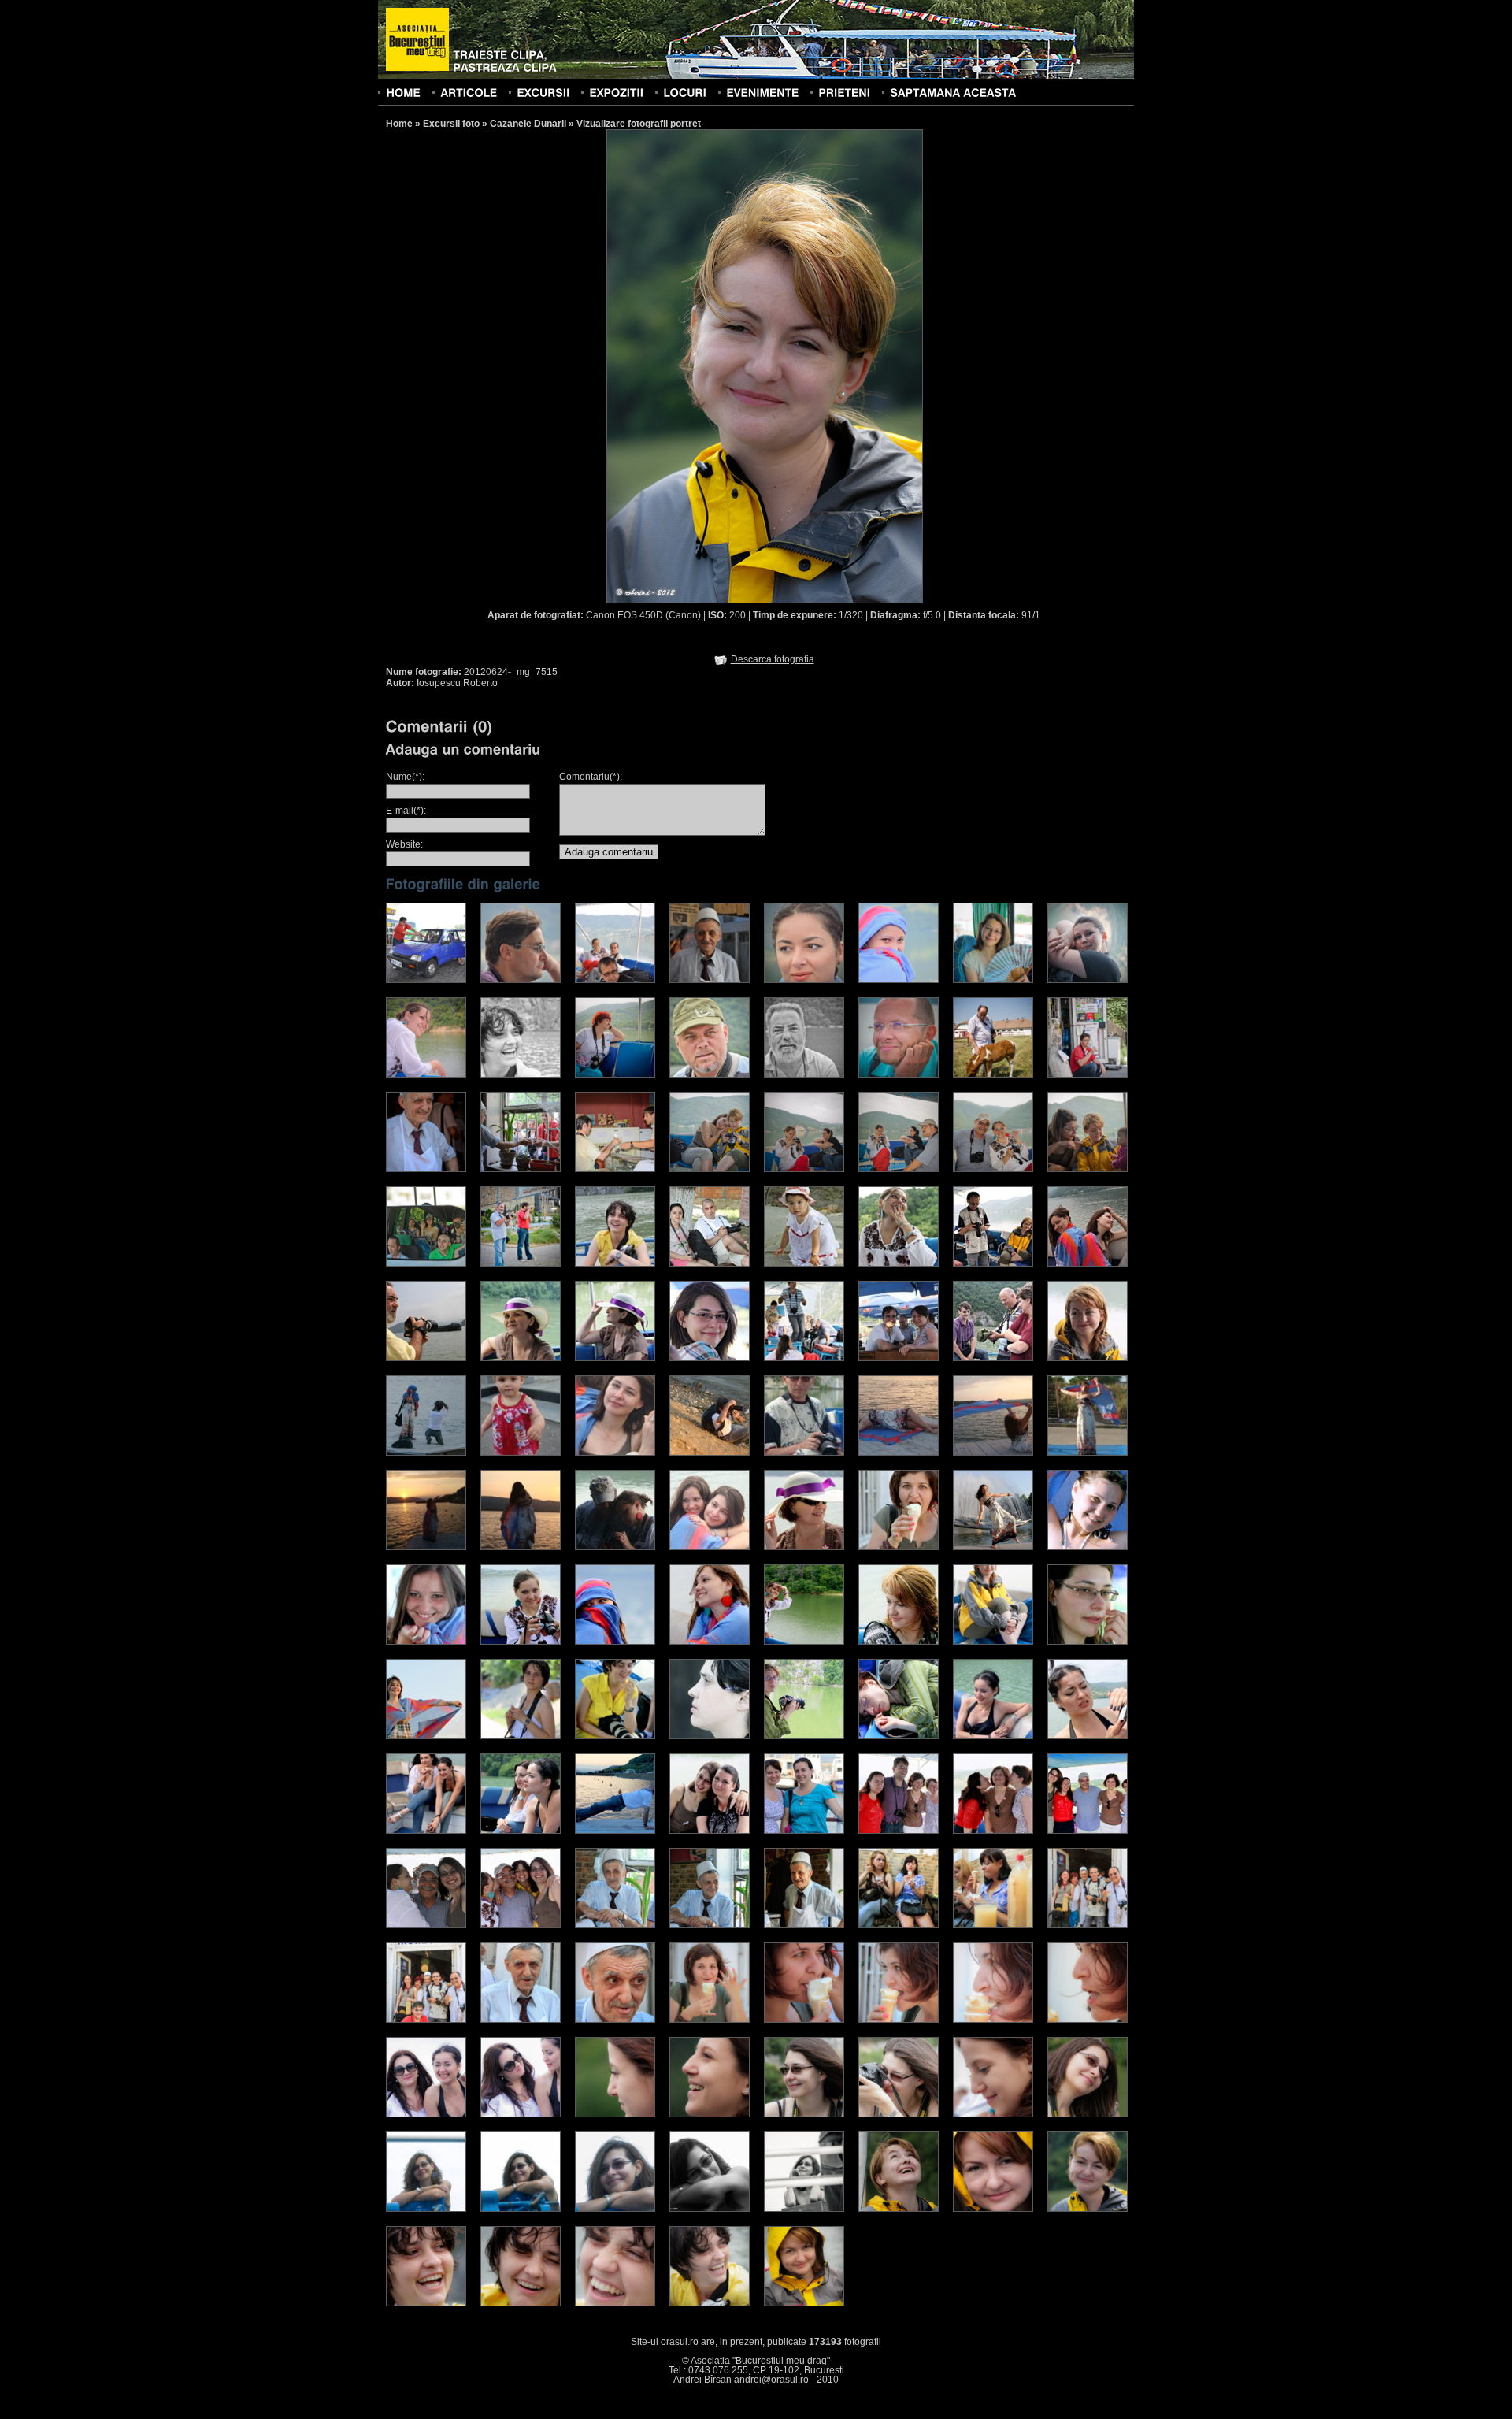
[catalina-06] (615, 1642)
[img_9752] (804, 1263)
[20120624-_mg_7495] (899, 2209)
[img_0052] (1088, 1358)
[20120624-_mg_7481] (426, 2209)
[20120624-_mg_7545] (710, 2303)
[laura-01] (1088, 1642)
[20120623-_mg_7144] (899, 1925)
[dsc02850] (1088, 1453)
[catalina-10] (804, 1642)
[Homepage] (417, 40)
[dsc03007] (899, 1453)
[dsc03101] (615, 1453)
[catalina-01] (993, 1547)
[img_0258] (993, 1358)
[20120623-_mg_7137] (710, 1925)
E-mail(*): (406, 811)
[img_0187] (615, 1358)
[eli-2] (521, 1736)
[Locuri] (685, 92)
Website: (404, 844)
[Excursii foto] (543, 92)
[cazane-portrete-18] (899, 1831)
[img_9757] (710, 1263)
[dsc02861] (521, 1453)
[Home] (403, 92)
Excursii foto (451, 124)
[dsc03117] (804, 1453)
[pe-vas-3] (426, 1925)
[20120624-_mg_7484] (615, 2209)
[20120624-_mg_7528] (426, 2303)
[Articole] (469, 92)
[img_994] (1088, 1263)
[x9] (615, 1831)
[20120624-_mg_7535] (615, 2303)
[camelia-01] (899, 1642)
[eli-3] (615, 1736)
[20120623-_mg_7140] (804, 1925)
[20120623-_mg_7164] (521, 2020)
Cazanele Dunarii (528, 124)
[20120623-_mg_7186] (899, 2020)
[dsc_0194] (710, 980)
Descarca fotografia (773, 659)
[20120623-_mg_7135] (615, 1925)
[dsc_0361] (521, 980)
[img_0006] (899, 1263)
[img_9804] (710, 1358)
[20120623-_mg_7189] (993, 2020)
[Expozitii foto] (616, 92)
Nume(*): (405, 777)
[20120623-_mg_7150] (426, 2020)
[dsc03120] (615, 1547)
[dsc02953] (710, 1453)
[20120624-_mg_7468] (899, 2114)
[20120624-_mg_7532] (521, 2303)
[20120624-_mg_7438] (615, 2114)
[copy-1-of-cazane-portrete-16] (993, 1831)
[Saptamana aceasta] (953, 92)
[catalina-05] (521, 1642)
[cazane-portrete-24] (804, 1547)
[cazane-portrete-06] (804, 1831)
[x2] (426, 1831)
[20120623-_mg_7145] (993, 1925)
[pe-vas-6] (1088, 1831)
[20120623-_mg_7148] (1088, 1925)
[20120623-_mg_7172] (615, 2020)
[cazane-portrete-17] (710, 1831)
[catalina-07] (710, 1642)
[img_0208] (521, 1358)
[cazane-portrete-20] (993, 1642)
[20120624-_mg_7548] (804, 2303)
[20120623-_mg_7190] (1088, 2020)
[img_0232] (804, 1358)
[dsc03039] (426, 1453)
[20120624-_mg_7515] (1088, 2209)
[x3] (993, 1736)
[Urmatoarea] (844, 365)
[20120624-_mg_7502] (993, 2209)
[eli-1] (710, 1736)
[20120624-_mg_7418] (521, 2114)
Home (399, 124)
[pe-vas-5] (521, 1925)
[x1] (521, 1831)
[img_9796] (899, 1358)
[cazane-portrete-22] (899, 1736)
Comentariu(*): (591, 777)
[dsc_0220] (426, 980)
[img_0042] (993, 1263)
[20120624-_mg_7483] (521, 2209)
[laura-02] (426, 1736)
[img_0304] (426, 1358)
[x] (1088, 1736)
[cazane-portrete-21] (804, 1736)
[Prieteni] (844, 92)
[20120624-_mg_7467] (804, 2114)
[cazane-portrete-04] (899, 1547)
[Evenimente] (762, 92)
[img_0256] (615, 1263)
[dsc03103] (710, 1547)
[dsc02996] (426, 1547)
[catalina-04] (426, 1642)
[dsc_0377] (615, 980)
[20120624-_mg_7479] (1088, 2114)
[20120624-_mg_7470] (993, 2114)
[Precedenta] (685, 365)
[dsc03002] (521, 1547)
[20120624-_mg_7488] (804, 2209)
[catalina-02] (1088, 1547)
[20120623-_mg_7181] (804, 2020)
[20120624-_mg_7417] (426, 2114)
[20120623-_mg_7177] (710, 2020)
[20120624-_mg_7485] (710, 2209)
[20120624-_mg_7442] (710, 2114)
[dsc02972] (993, 1453)
